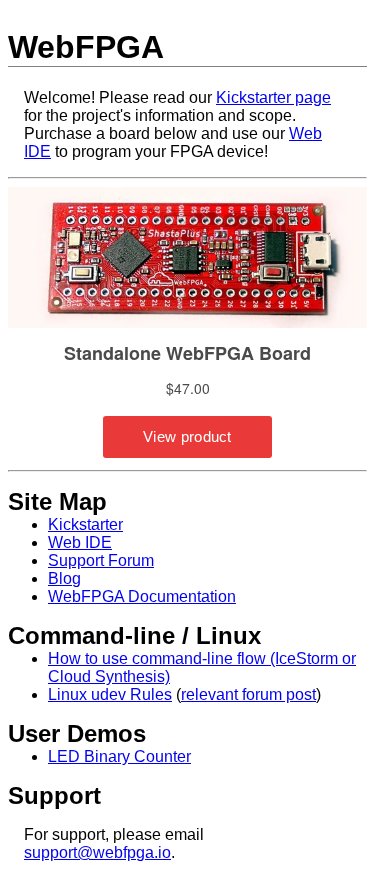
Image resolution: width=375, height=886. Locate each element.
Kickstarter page (273, 97)
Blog (64, 578)
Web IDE (80, 542)
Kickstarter (85, 524)
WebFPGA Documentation (142, 596)
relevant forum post (248, 694)
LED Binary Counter (119, 756)
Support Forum (101, 560)
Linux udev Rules (110, 694)
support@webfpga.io (97, 852)
